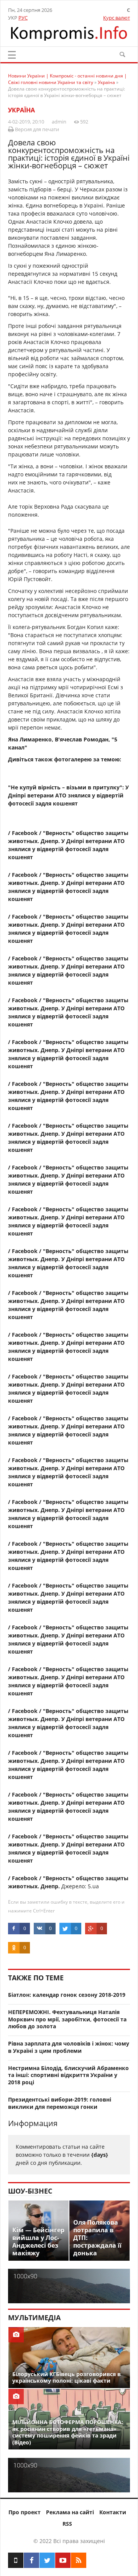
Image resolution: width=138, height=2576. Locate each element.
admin (59, 122)
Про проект (25, 2512)
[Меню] (12, 55)
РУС (23, 18)
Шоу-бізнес (30, 2191)
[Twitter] (47, 2560)
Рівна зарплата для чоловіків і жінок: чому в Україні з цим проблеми (69, 2047)
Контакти (113, 2512)
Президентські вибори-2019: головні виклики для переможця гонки (60, 2103)
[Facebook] (31, 2560)
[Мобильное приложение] (16, 2560)
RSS (67, 2524)
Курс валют (117, 18)
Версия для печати (36, 129)
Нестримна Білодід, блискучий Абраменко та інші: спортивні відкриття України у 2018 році (68, 2075)
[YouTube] (63, 2560)
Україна (21, 110)
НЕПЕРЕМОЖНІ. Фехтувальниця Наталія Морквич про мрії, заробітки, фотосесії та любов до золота (67, 2019)
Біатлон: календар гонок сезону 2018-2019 (67, 1995)
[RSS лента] (79, 2560)
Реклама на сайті (70, 2512)
